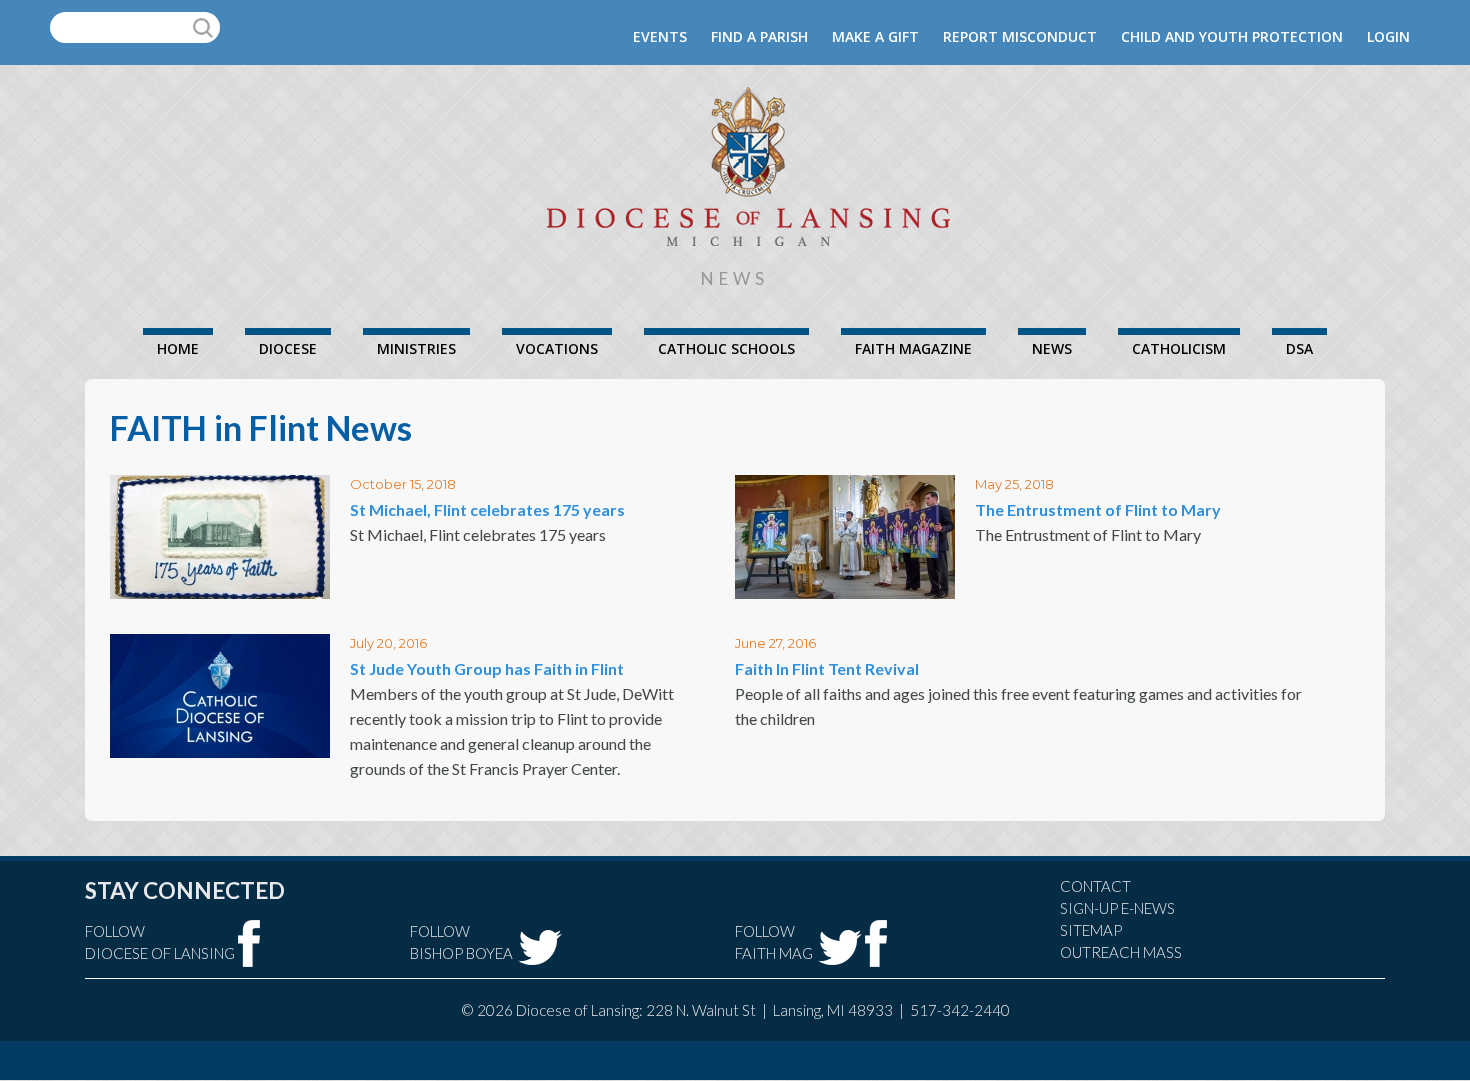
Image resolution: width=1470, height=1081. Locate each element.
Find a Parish (759, 36)
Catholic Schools (726, 348)
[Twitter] (540, 947)
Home (178, 348)
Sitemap (1091, 930)
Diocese (288, 348)
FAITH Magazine (913, 348)
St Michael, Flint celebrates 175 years (487, 509)
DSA (1299, 348)
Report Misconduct (1020, 36)
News (1052, 348)
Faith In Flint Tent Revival (827, 668)
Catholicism (1179, 348)
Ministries (416, 348)
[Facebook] (249, 943)
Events (660, 36)
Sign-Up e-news (1117, 908)
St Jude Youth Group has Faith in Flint (487, 668)
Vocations (557, 348)
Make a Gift (875, 36)
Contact (1095, 886)
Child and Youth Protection (1232, 36)
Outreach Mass (1121, 952)
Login (1388, 36)
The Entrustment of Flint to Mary (1098, 509)
